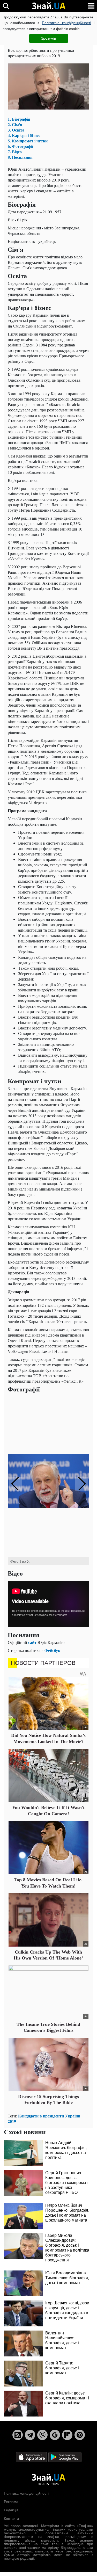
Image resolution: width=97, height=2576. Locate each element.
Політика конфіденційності (26, 2493)
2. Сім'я (15, 124)
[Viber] (42, 2435)
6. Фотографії (20, 146)
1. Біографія (19, 119)
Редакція (11, 2510)
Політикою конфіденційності (66, 23)
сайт (32, 1642)
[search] (6, 6)
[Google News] (55, 2435)
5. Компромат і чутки (28, 141)
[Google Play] (65, 2457)
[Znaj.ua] (49, 6)
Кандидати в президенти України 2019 (44, 2118)
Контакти (11, 2519)
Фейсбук (52, 1650)
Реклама (11, 2502)
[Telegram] (30, 2435)
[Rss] (18, 2435)
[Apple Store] (32, 2457)
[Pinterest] (80, 2435)
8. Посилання (20, 157)
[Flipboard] (67, 2435)
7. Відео (15, 152)
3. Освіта (16, 130)
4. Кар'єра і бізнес (24, 135)
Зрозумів (48, 38)
